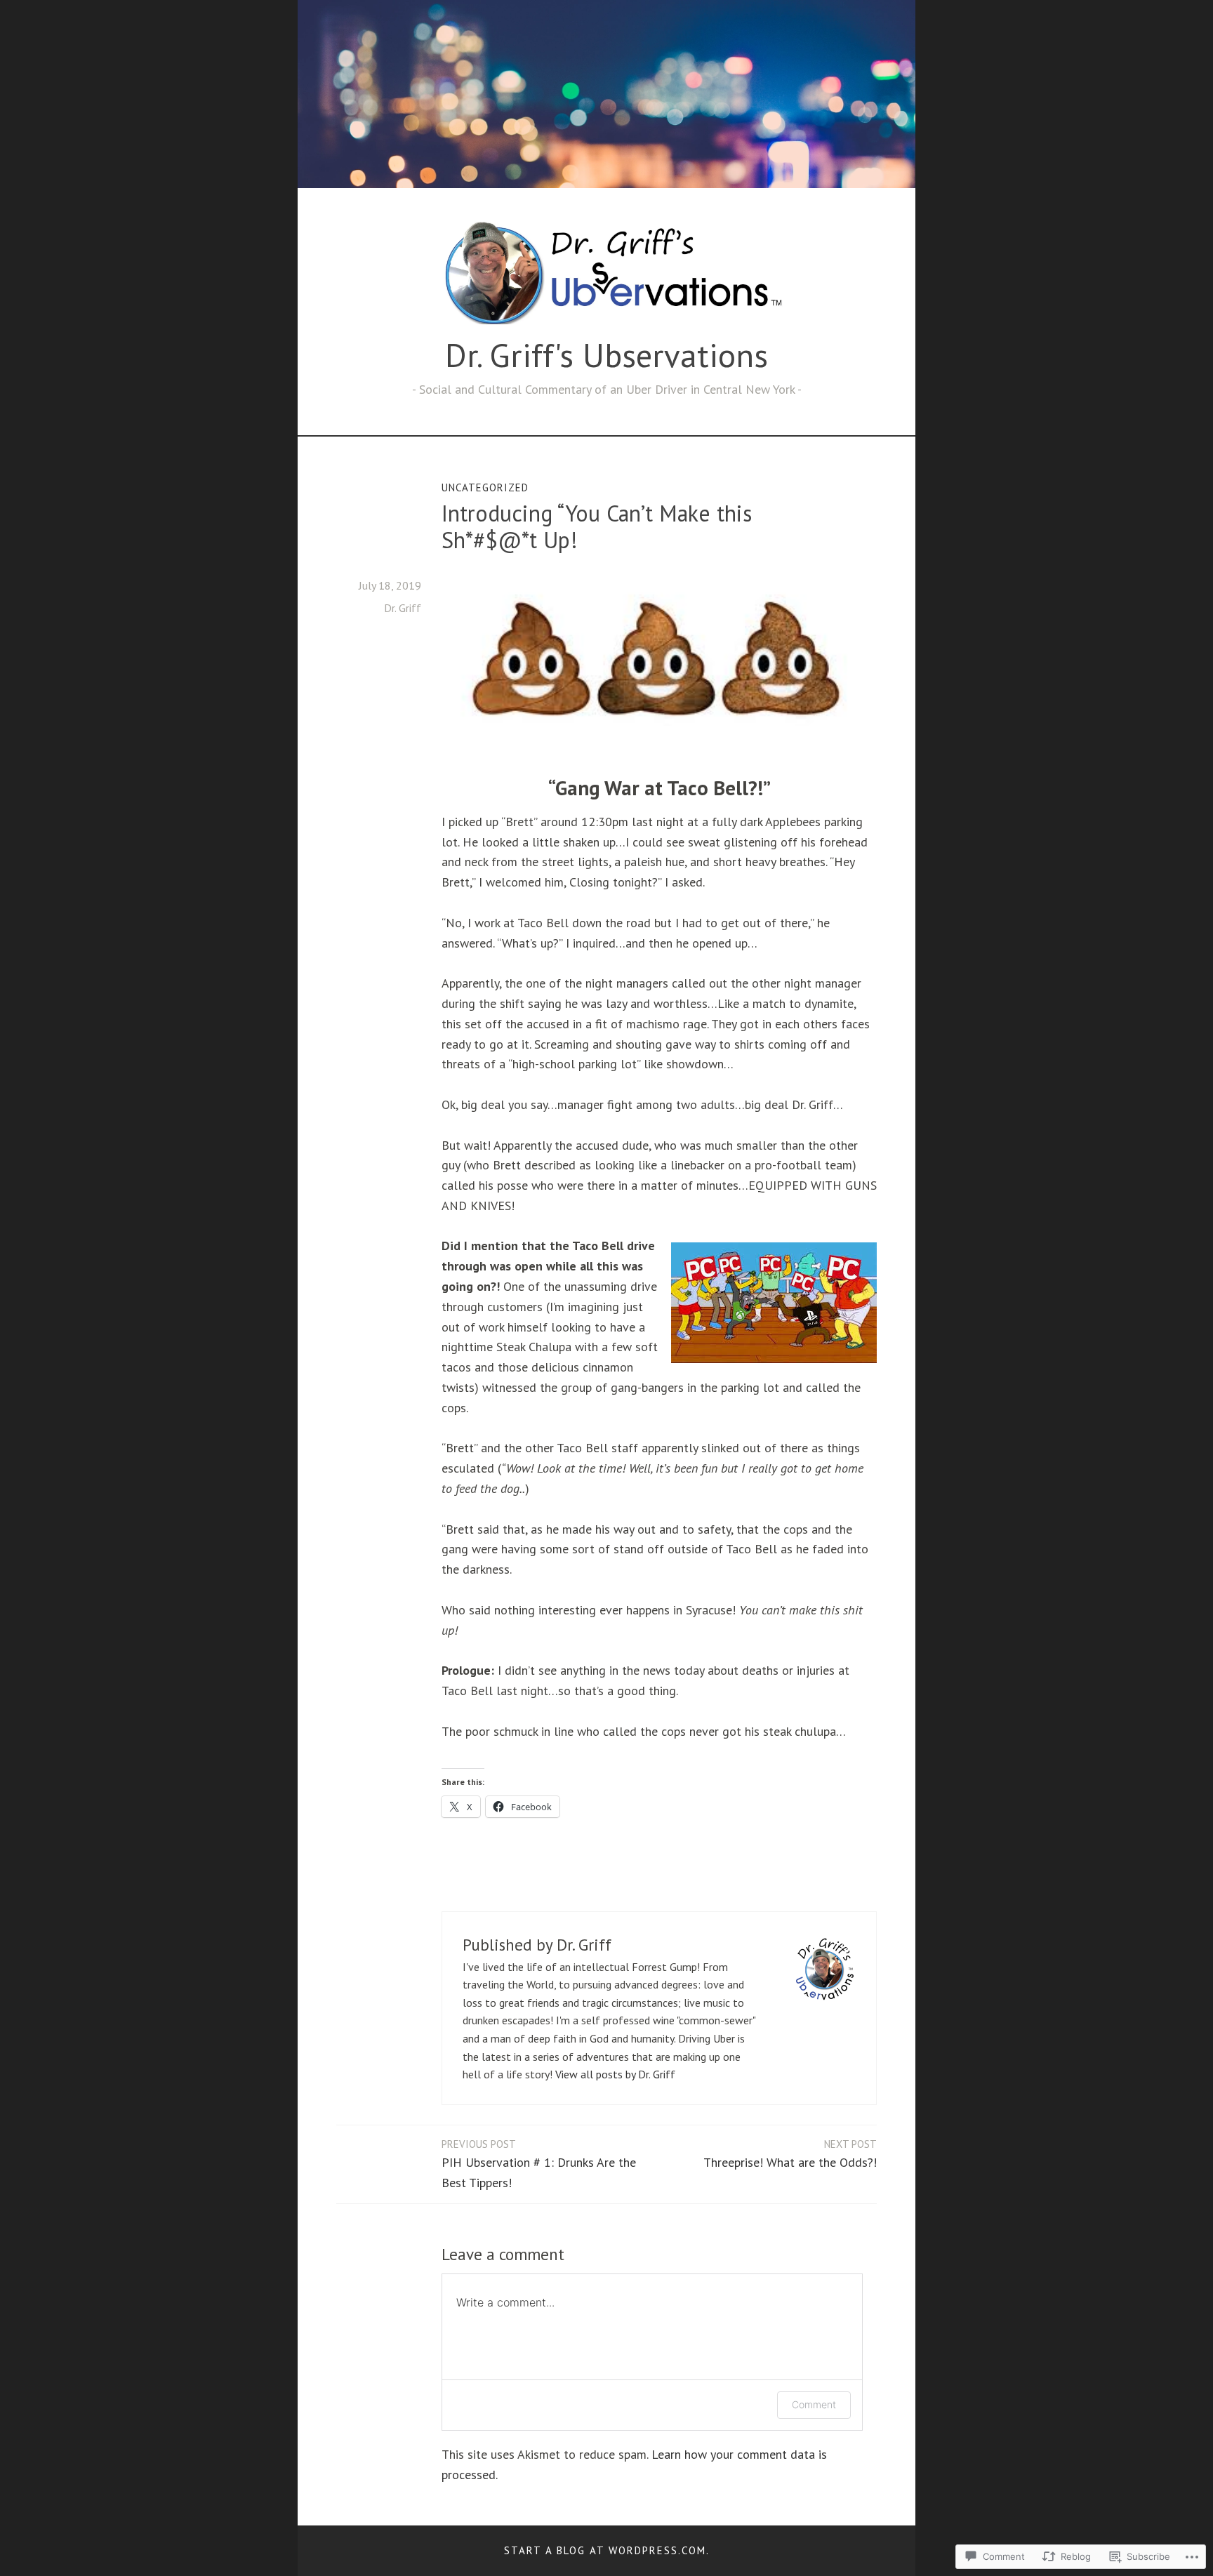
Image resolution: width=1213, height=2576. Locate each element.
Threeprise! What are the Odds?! (790, 2154)
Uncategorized (485, 487)
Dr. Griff (403, 608)
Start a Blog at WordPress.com (605, 2550)
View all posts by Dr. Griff (615, 2074)
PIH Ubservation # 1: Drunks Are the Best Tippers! (539, 2164)
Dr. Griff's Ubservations (606, 355)
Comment (814, 2404)
